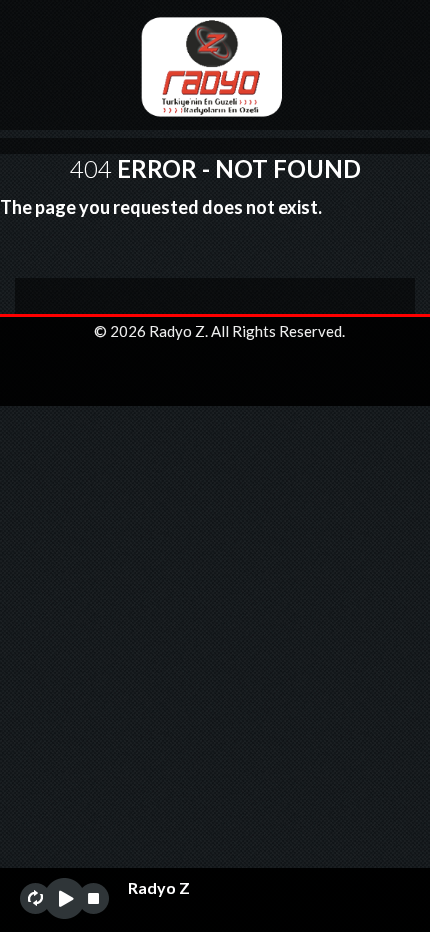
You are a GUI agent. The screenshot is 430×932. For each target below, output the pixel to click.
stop (93, 898)
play (64, 898)
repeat (35, 898)
